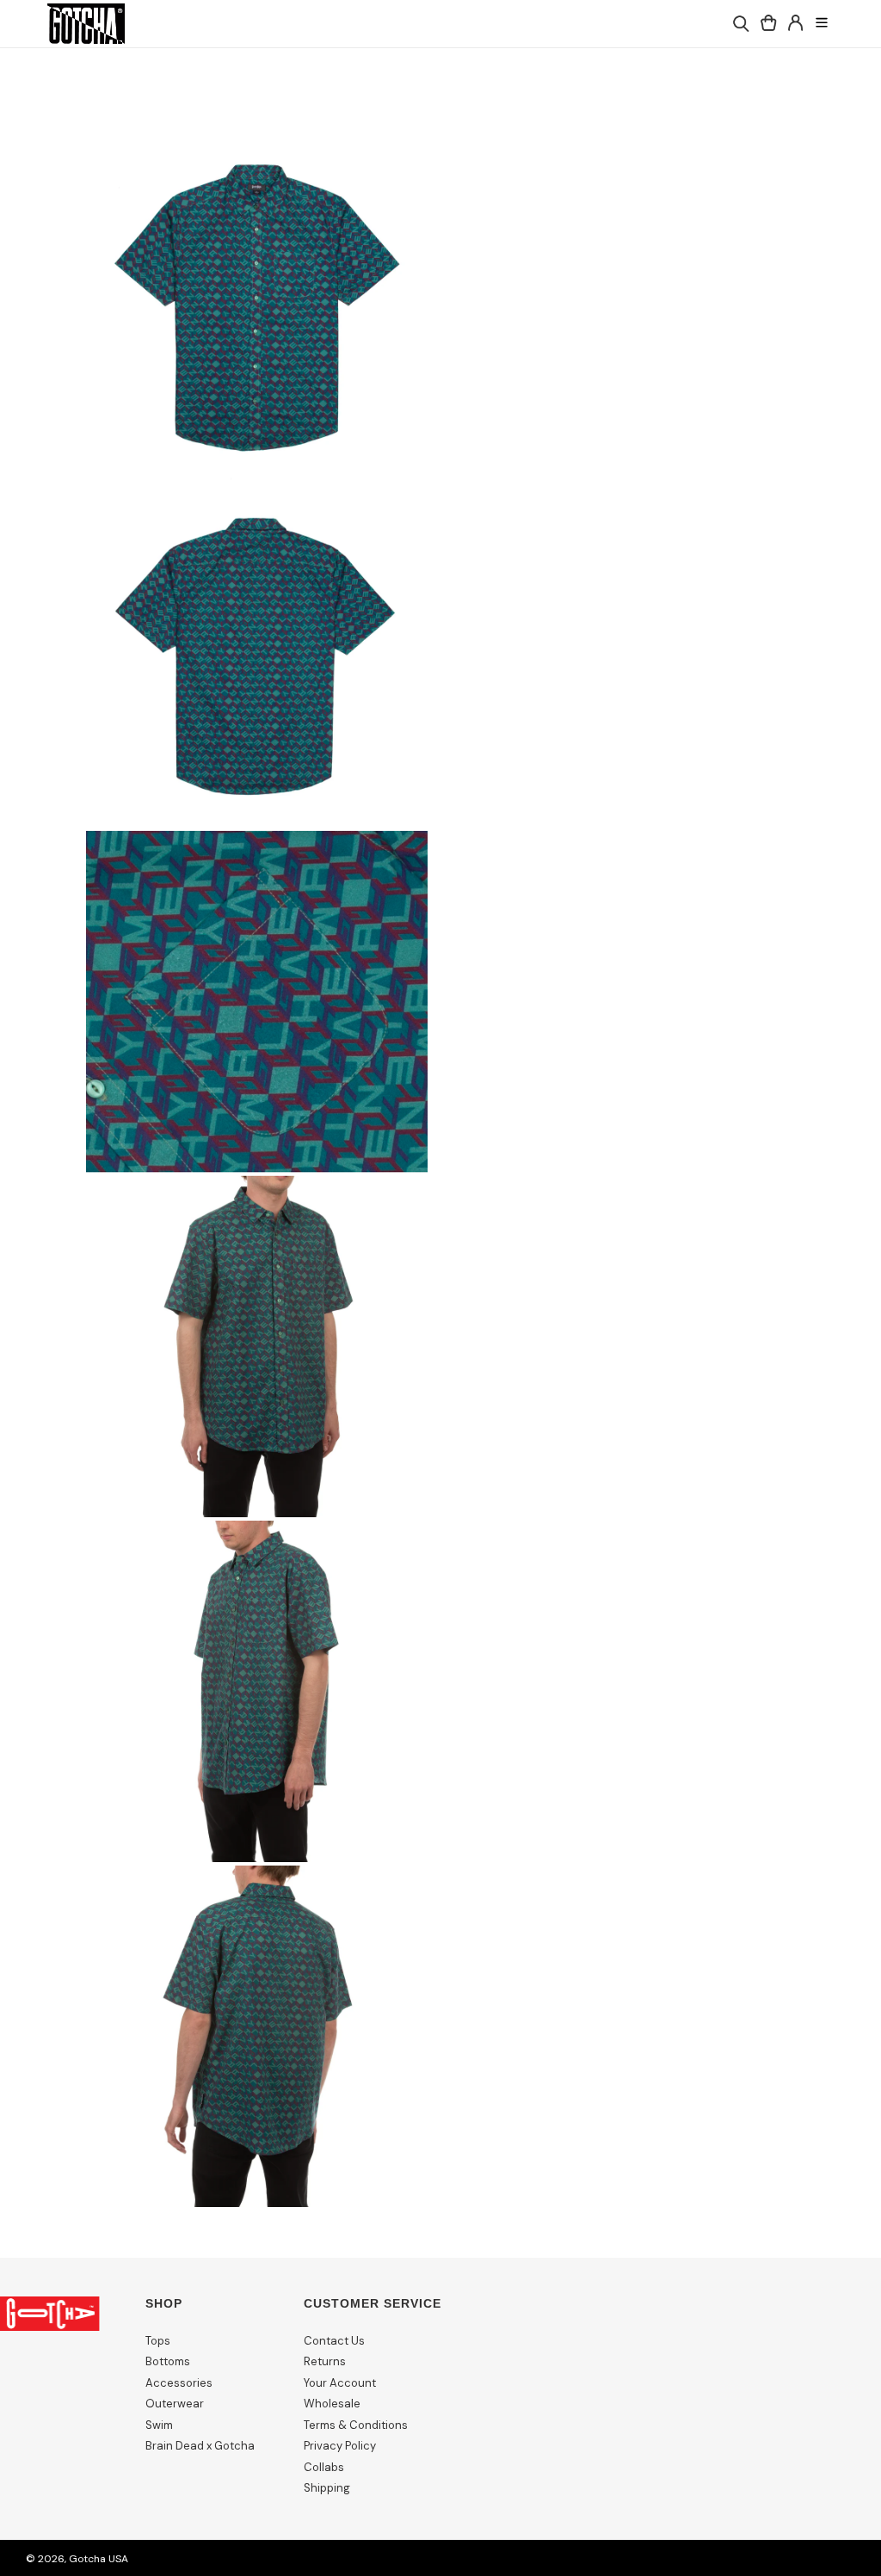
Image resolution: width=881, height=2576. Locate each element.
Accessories (179, 2383)
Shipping (327, 2488)
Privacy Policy (340, 2446)
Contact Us (334, 2341)
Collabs (324, 2467)
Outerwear (175, 2404)
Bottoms (168, 2361)
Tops (158, 2341)
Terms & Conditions (356, 2425)
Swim (159, 2425)
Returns (325, 2361)
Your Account (340, 2383)
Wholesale (332, 2404)
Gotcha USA (99, 2559)
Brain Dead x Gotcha (200, 2446)
